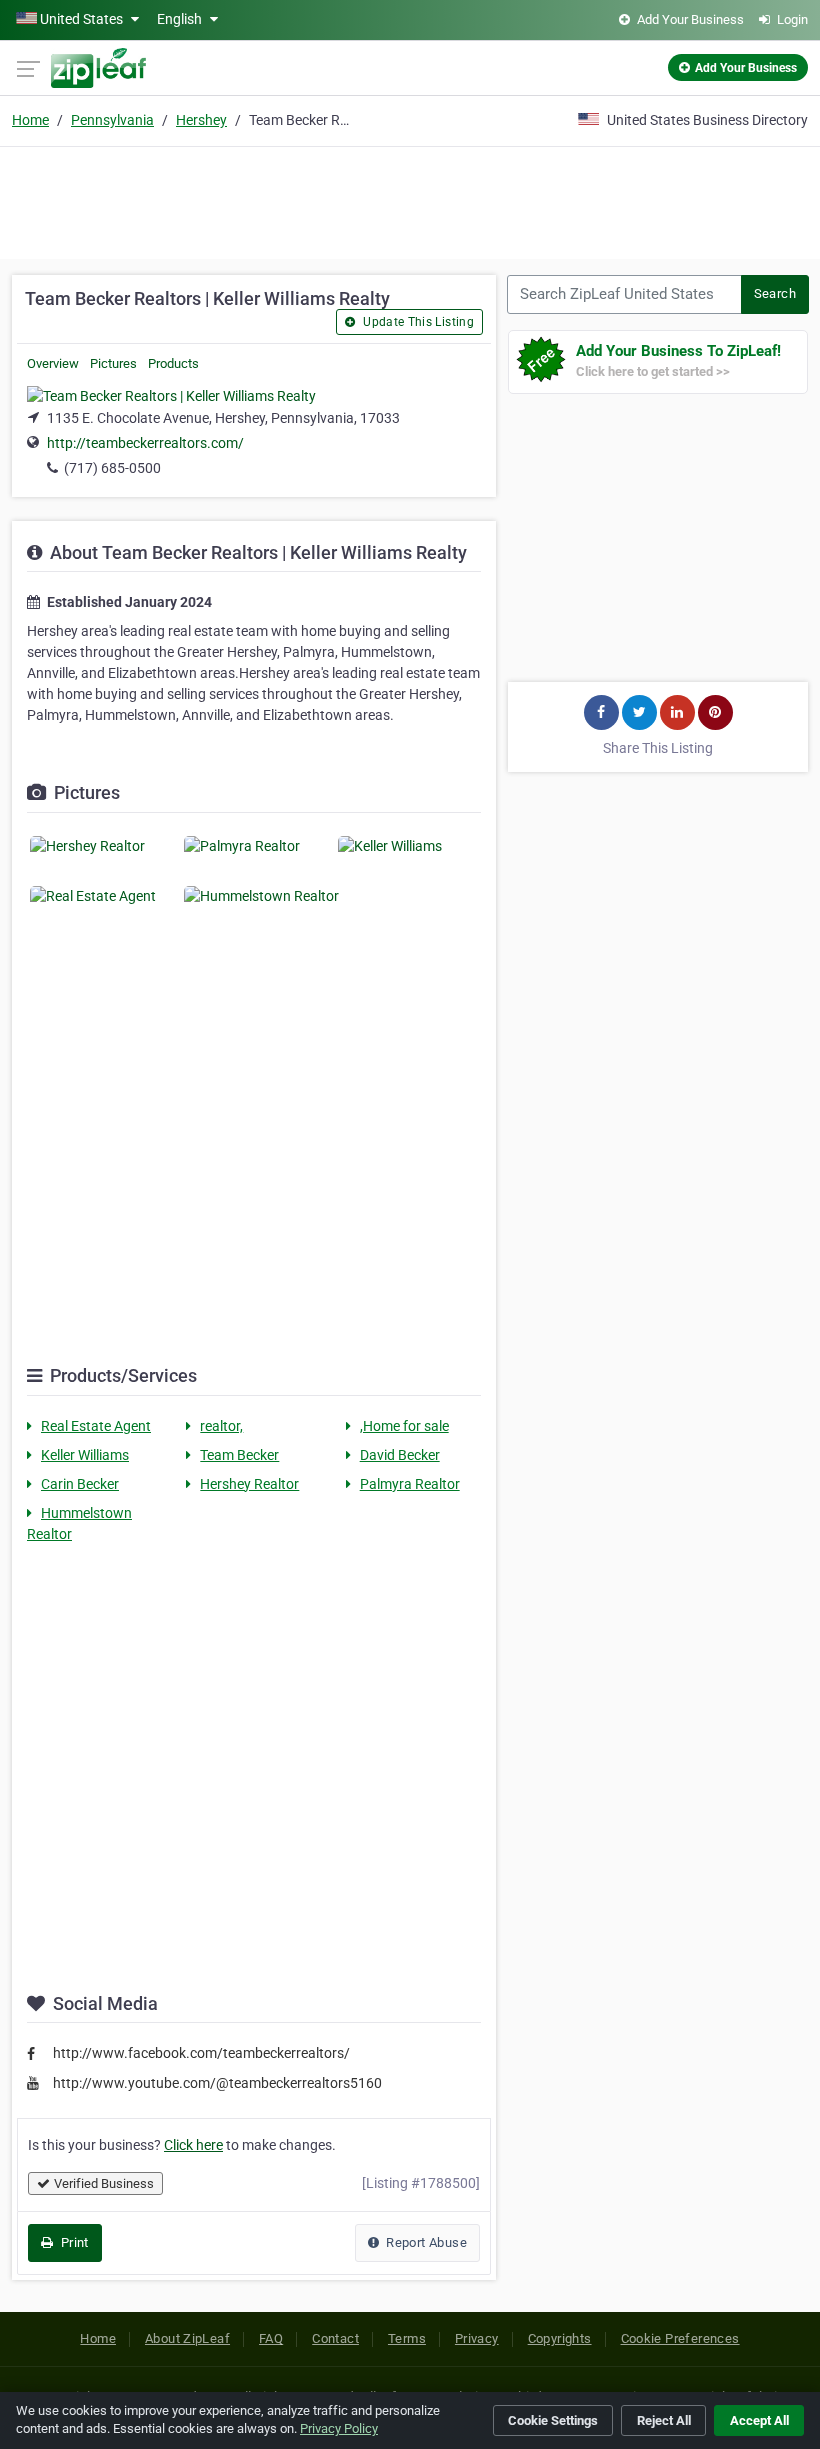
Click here (193, 2145)
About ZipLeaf (187, 2338)
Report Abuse (425, 2242)
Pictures (113, 363)
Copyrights (560, 2338)
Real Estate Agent (96, 1426)
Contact (335, 2338)
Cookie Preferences (680, 2338)
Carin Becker (80, 1484)
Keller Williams (85, 1455)
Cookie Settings (553, 2420)
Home (30, 120)
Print (72, 2242)
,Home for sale (404, 1426)
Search (775, 293)
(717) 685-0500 (112, 468)
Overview (53, 363)
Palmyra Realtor (410, 1484)
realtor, (221, 1426)
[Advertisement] (410, 200)
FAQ (271, 2338)
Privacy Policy (339, 2428)
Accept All (759, 2420)
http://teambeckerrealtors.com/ (145, 443)
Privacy (477, 2338)
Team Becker (239, 1455)
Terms (407, 2338)
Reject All (664, 2420)
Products (173, 363)
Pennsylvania (112, 120)
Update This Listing (417, 322)
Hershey (201, 120)
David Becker (400, 1455)
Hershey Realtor (249, 1484)
